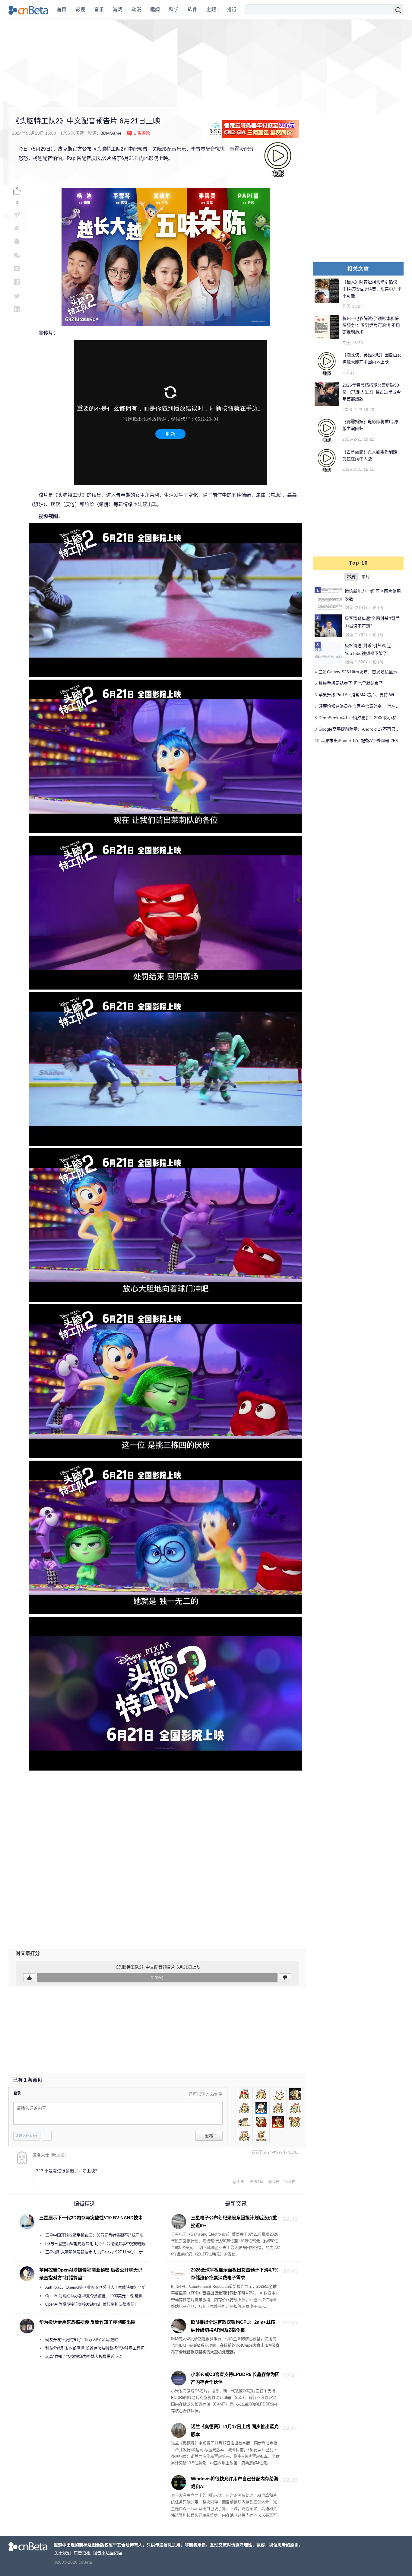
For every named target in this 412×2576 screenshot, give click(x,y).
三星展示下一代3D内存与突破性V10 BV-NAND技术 (91, 2218)
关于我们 (63, 2553)
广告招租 (82, 2553)
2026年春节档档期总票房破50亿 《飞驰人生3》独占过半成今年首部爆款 (372, 392)
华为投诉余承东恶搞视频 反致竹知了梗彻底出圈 (87, 2322)
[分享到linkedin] (17, 309)
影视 (80, 10)
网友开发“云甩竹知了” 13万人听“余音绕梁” (82, 2340)
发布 (209, 2136)
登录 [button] (17, 2093)
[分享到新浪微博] (17, 214)
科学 (174, 10)
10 (317, 741)
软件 (192, 10)
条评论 (142, 133)
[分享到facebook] (17, 282)
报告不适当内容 (108, 2553)
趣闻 (155, 10)
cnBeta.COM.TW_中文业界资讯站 (29, 10)
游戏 (118, 10)
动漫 (136, 10)
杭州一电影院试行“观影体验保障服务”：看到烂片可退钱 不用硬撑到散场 (371, 325)
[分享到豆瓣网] (17, 268)
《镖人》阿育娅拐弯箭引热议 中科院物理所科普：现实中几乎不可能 (372, 289)
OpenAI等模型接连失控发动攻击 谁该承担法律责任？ (92, 2304)
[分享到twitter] (17, 296)
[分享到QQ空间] (17, 228)
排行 (232, 10)
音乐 (99, 10)
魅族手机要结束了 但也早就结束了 (351, 683)
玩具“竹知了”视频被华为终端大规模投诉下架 (84, 2356)
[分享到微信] (17, 255)
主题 (211, 10)
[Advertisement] (206, 63)
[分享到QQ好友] (17, 241)
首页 (62, 10)
